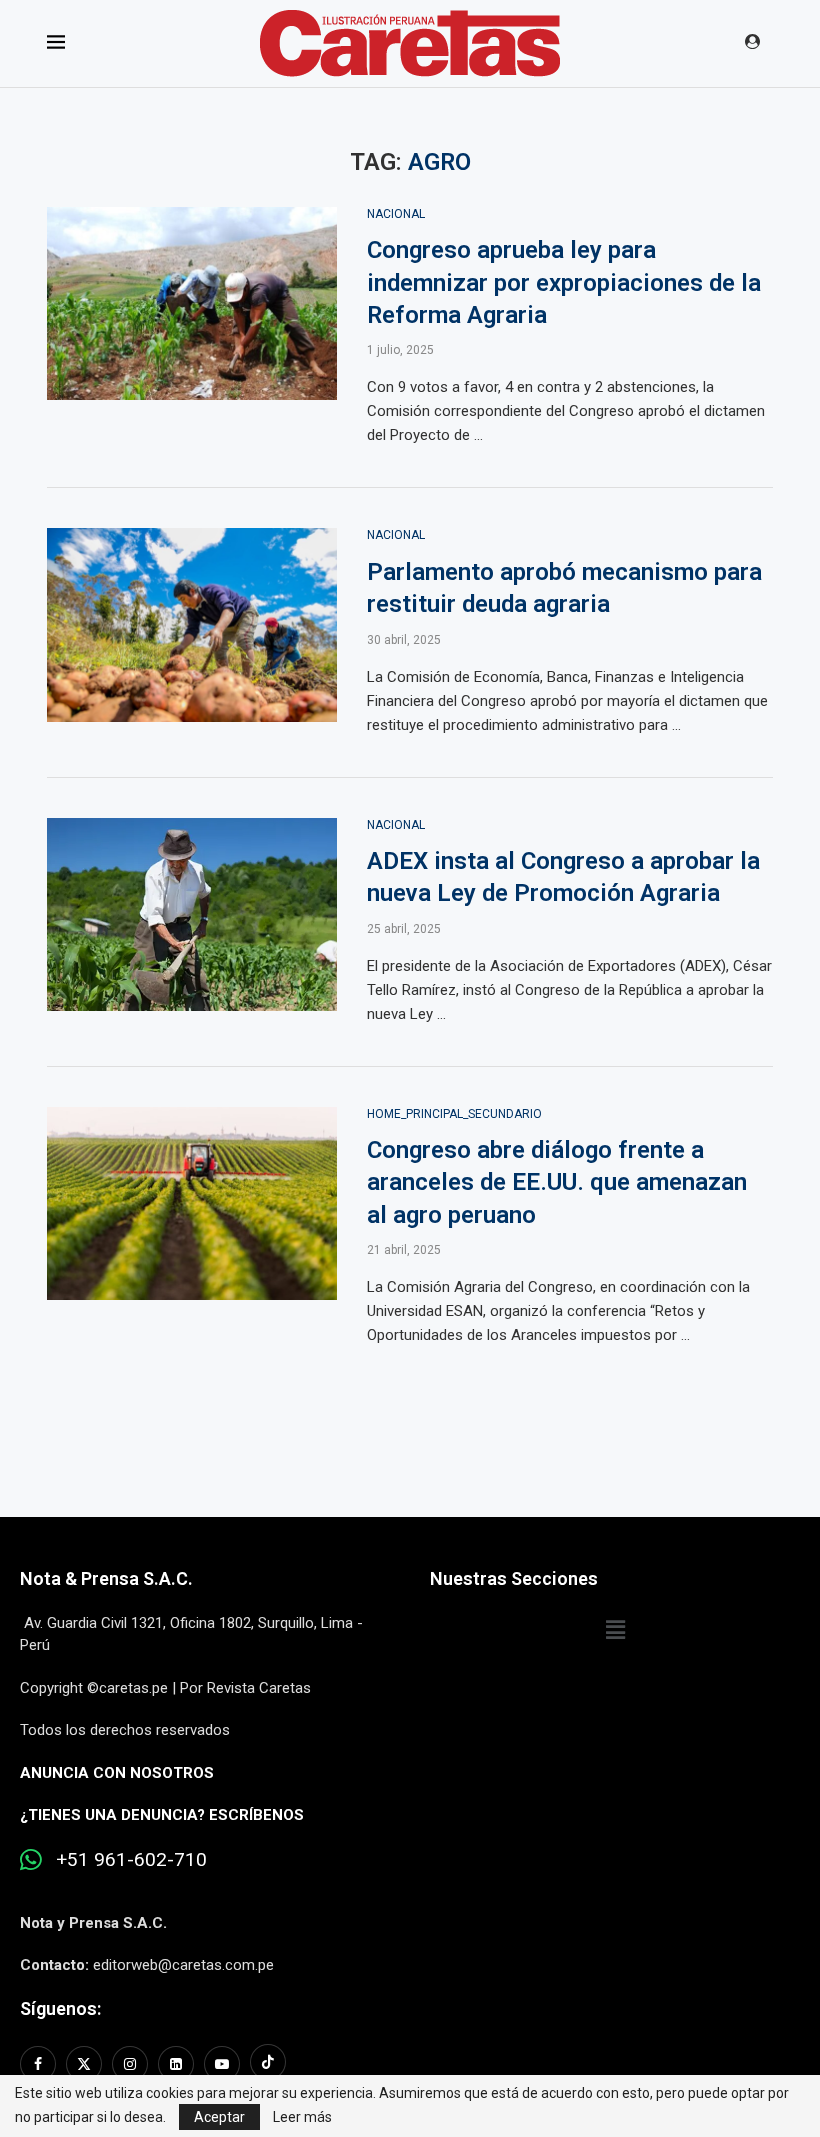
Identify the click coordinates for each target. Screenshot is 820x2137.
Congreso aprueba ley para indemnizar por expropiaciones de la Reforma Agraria (564, 282)
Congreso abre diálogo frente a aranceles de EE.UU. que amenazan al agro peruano (557, 1182)
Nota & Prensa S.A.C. (106, 1578)
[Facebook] (40, 2064)
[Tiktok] (268, 2064)
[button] (615, 1631)
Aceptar (219, 2117)
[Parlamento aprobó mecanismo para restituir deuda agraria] (192, 625)
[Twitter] (84, 2064)
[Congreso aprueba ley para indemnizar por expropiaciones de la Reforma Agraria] (192, 304)
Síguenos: (60, 2008)
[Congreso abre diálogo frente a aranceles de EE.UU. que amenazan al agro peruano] (192, 1204)
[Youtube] (222, 2064)
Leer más (302, 2117)
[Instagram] (130, 2064)
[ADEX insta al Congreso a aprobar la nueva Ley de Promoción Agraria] (192, 915)
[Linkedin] (176, 2064)
